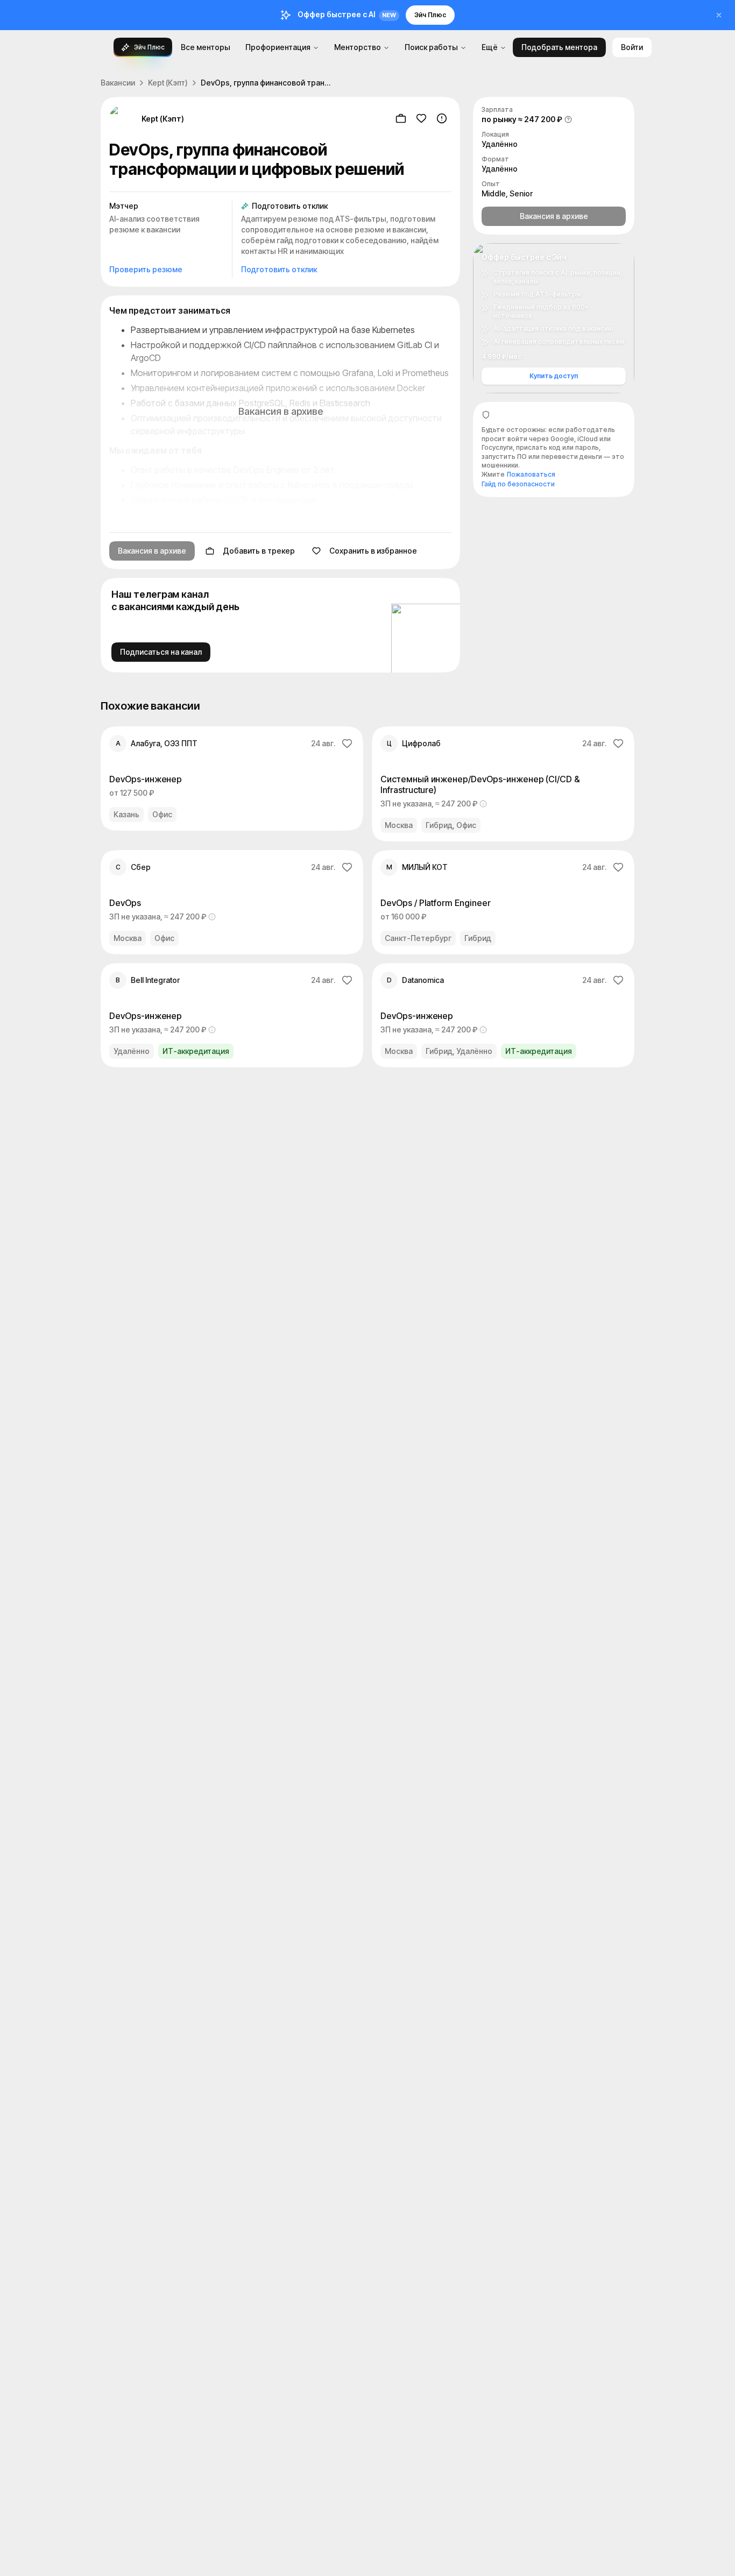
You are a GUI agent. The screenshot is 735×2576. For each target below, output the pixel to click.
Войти (632, 47)
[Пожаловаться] (442, 118)
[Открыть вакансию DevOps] (232, 902)
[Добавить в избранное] (421, 118)
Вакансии (118, 83)
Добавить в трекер (259, 551)
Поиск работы (431, 47)
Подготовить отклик (279, 269)
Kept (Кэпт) (168, 83)
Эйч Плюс (430, 15)
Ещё (490, 47)
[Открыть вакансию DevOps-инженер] (232, 779)
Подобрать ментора (559, 47)
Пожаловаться (531, 474)
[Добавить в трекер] (401, 118)
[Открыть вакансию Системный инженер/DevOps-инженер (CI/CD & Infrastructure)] (503, 784)
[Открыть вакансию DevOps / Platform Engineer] (503, 902)
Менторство (358, 47)
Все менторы (206, 47)
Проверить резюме (146, 269)
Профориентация (278, 47)
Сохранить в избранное (373, 551)
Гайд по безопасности (518, 484)
